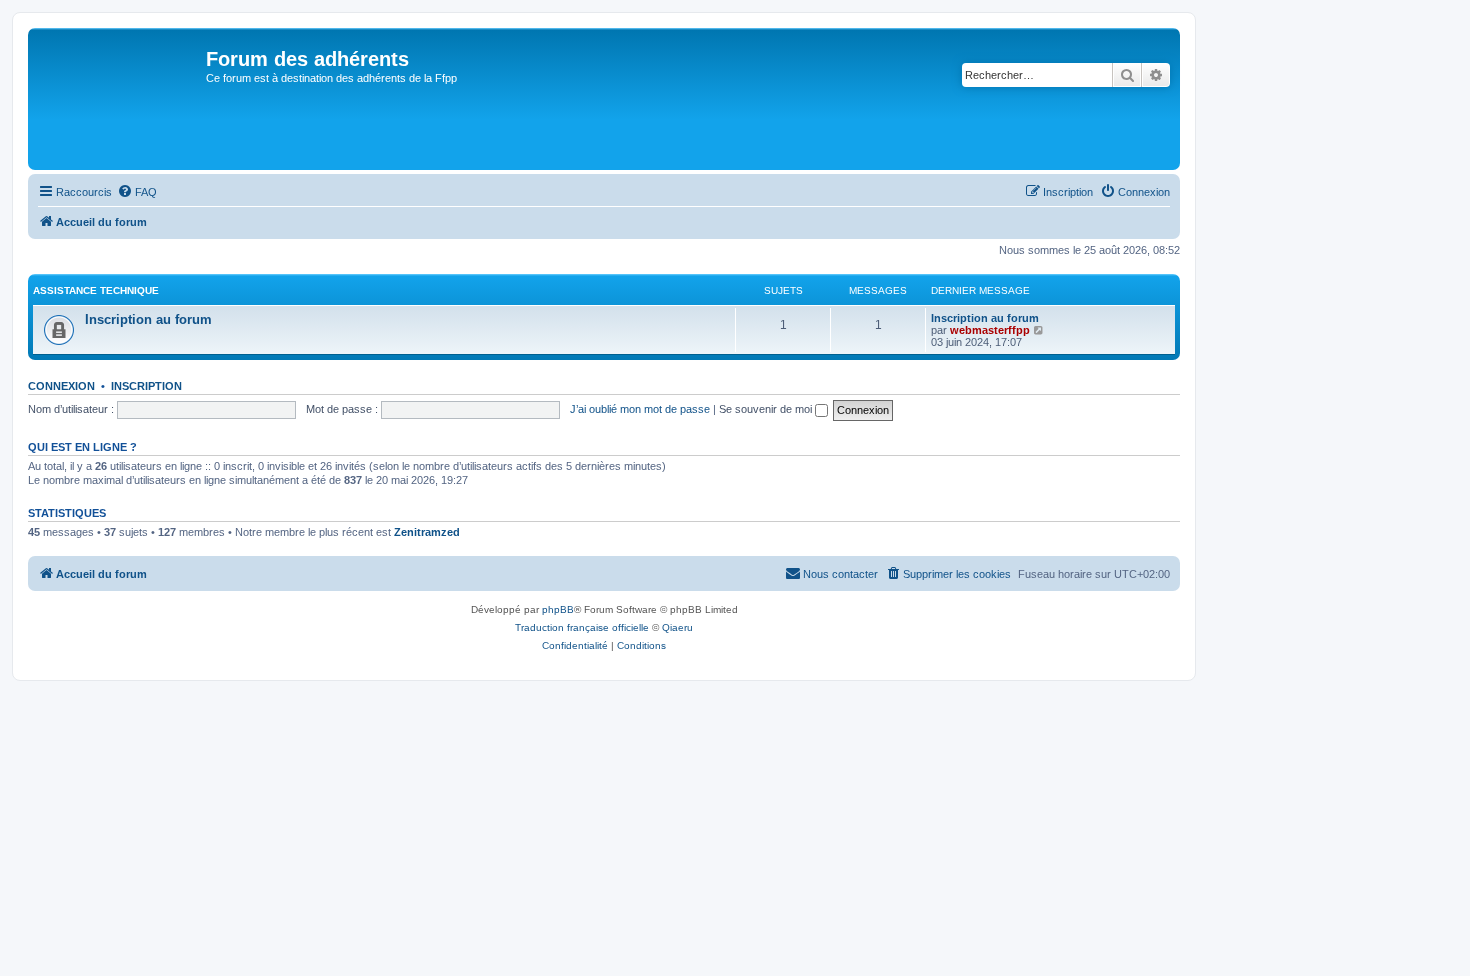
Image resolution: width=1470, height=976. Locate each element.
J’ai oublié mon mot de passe (640, 409)
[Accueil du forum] (119, 99)
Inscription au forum (148, 319)
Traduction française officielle (582, 627)
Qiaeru (677, 627)
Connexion (61, 386)
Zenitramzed (427, 532)
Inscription (146, 386)
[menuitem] (137, 192)
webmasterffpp (990, 330)
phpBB (558, 609)
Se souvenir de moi (767, 409)
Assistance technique (96, 290)
